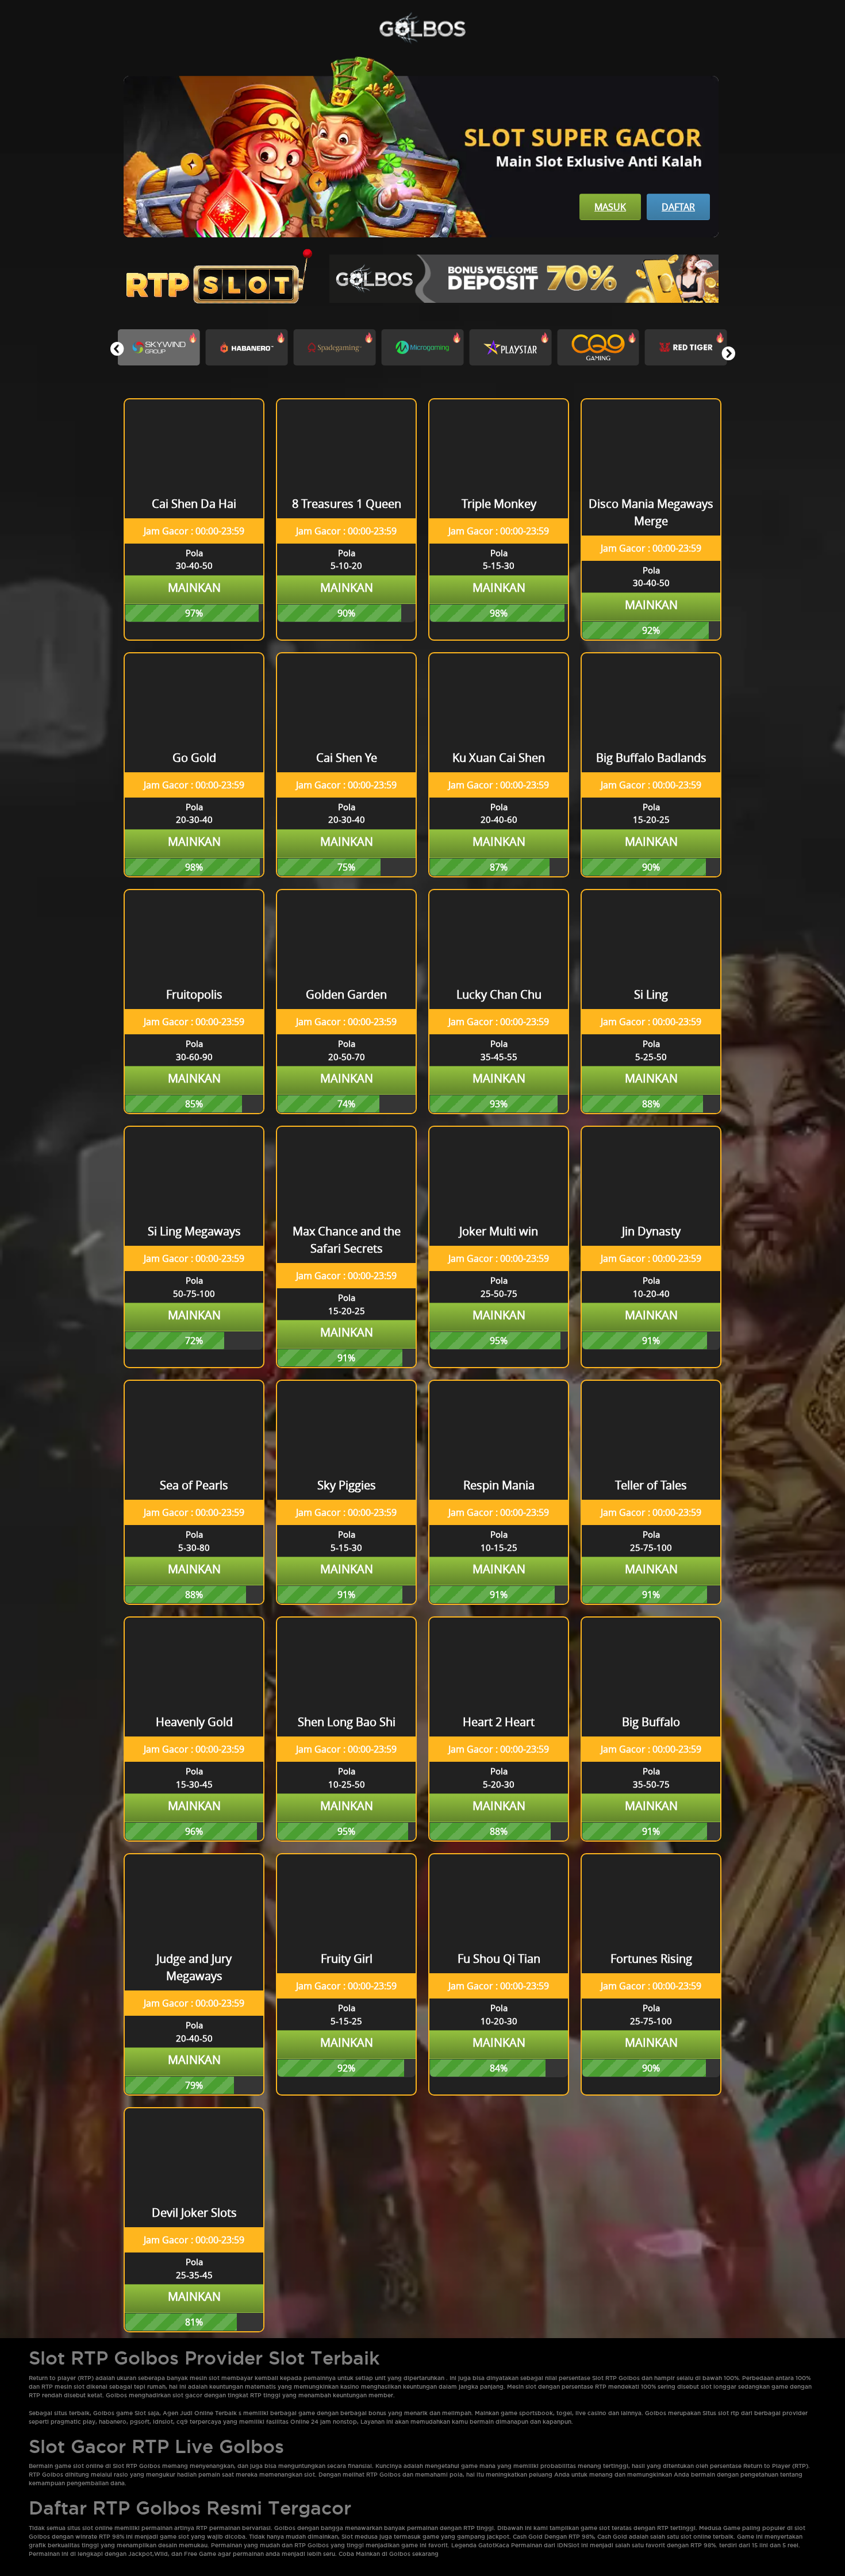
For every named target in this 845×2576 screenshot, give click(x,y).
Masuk (610, 207)
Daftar (678, 207)
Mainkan (194, 588)
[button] (728, 353)
